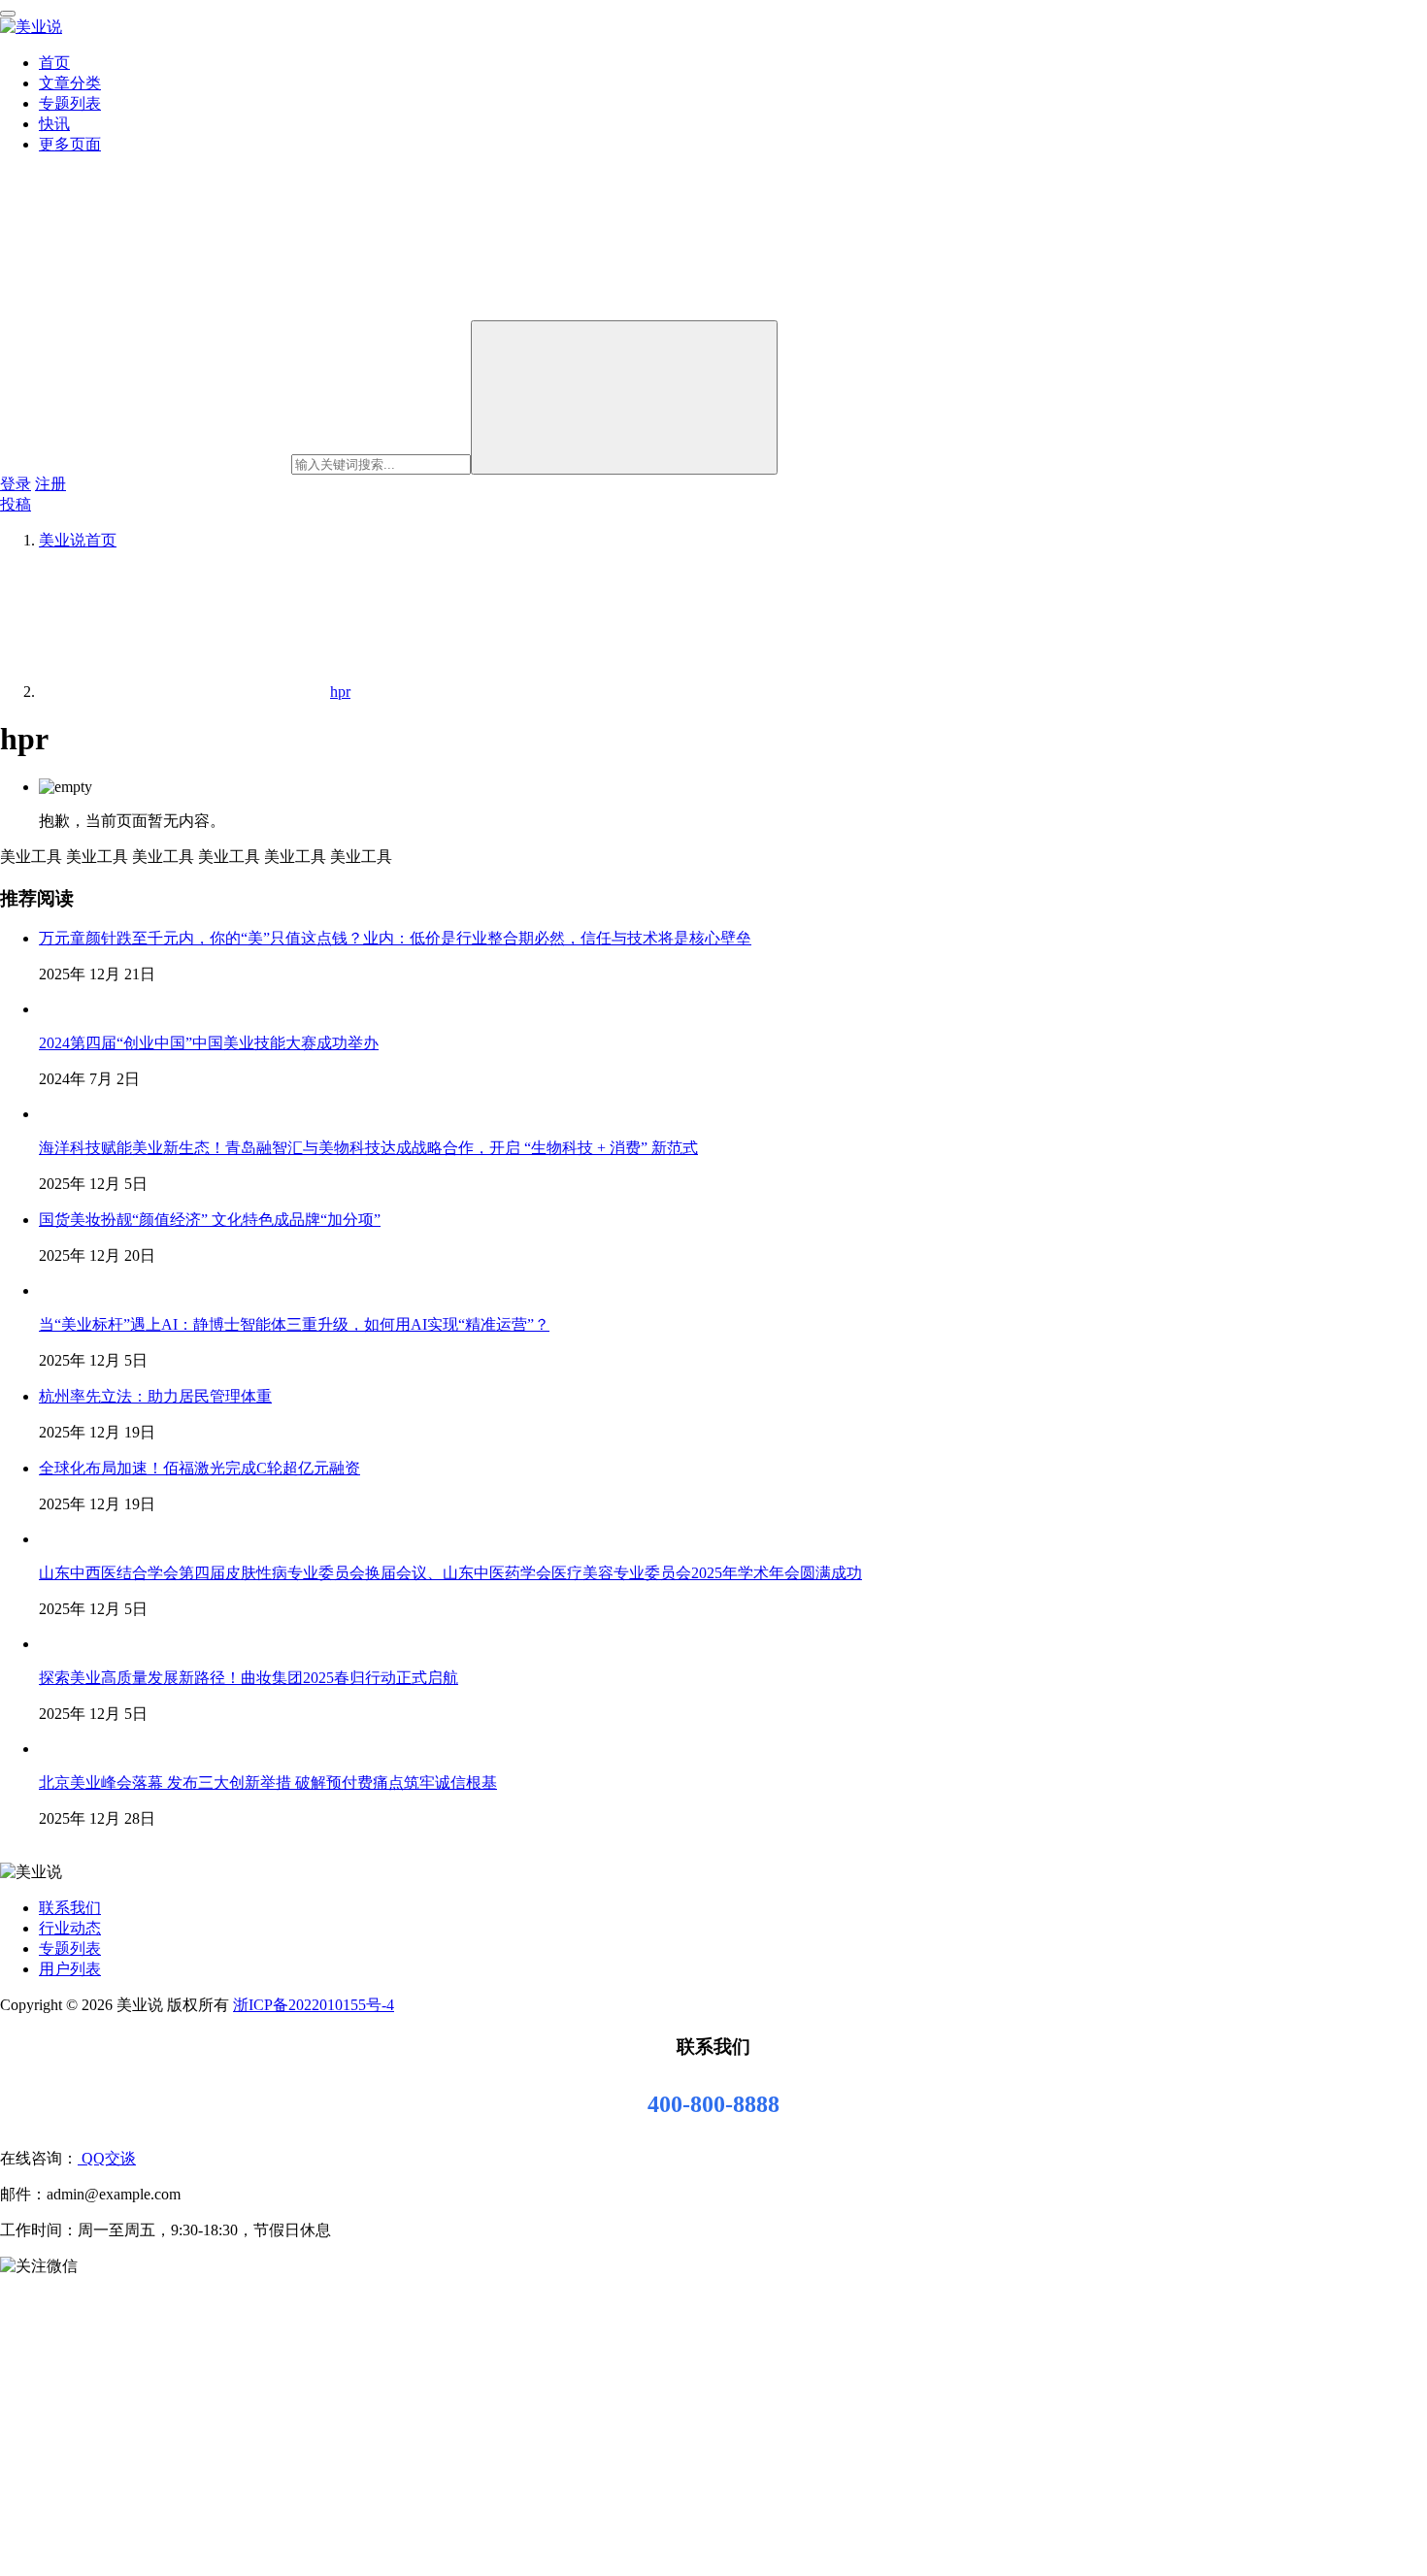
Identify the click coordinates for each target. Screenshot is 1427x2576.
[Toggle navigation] (8, 14)
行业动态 (70, 1928)
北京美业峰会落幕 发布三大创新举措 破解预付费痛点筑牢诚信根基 (268, 1783)
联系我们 (70, 1908)
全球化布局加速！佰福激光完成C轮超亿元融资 (199, 1468)
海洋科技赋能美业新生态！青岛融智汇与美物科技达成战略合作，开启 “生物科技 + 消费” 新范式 (368, 1148)
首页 (54, 63)
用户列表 (70, 1969)
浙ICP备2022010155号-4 (314, 2005)
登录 (16, 484)
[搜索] (624, 397)
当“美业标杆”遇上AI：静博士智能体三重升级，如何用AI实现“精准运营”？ (294, 1324)
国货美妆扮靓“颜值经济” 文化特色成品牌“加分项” (210, 1220)
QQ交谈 (107, 2158)
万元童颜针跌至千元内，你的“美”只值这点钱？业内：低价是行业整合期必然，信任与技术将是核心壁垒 (395, 938)
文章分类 (70, 83)
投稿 (16, 504)
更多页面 (70, 144)
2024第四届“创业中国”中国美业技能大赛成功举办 (209, 1043)
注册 (50, 484)
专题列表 (70, 103)
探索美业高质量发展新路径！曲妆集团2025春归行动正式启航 (249, 1678)
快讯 (54, 124)
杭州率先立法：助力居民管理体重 (155, 1396)
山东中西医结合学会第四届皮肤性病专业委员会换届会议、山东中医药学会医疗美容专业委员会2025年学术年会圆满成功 (450, 1573)
